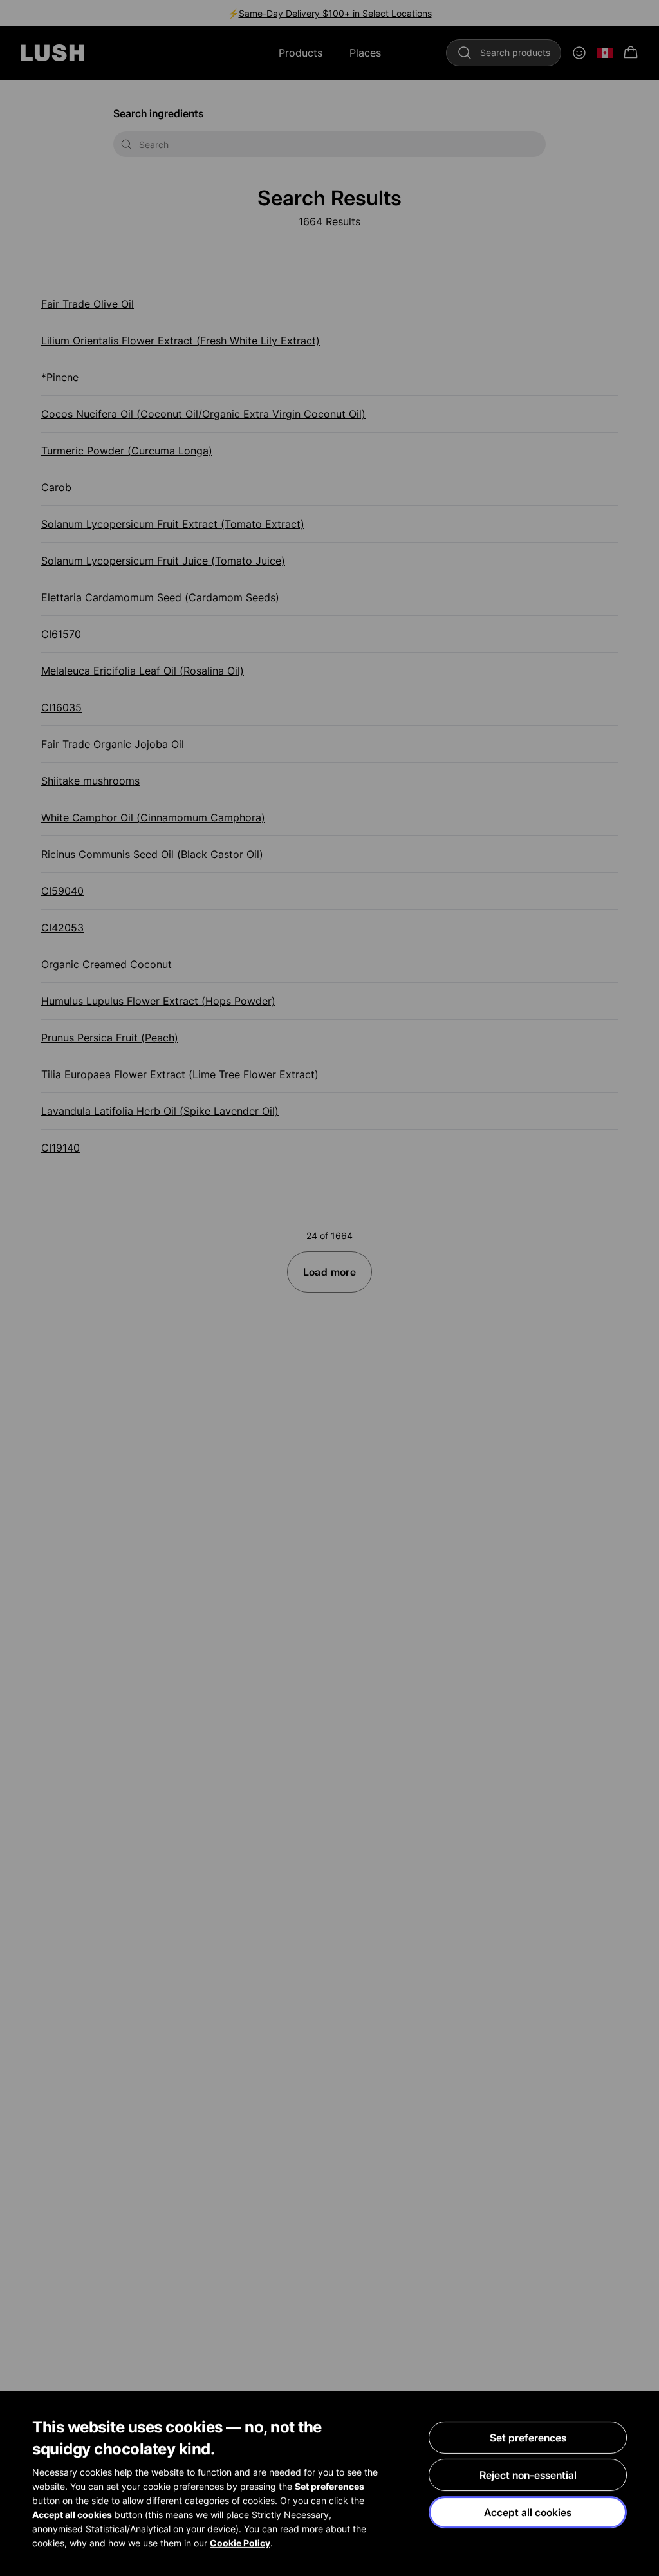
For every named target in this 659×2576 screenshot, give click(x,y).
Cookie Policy (240, 2543)
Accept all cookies (528, 2512)
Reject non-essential (528, 2475)
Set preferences (528, 2438)
